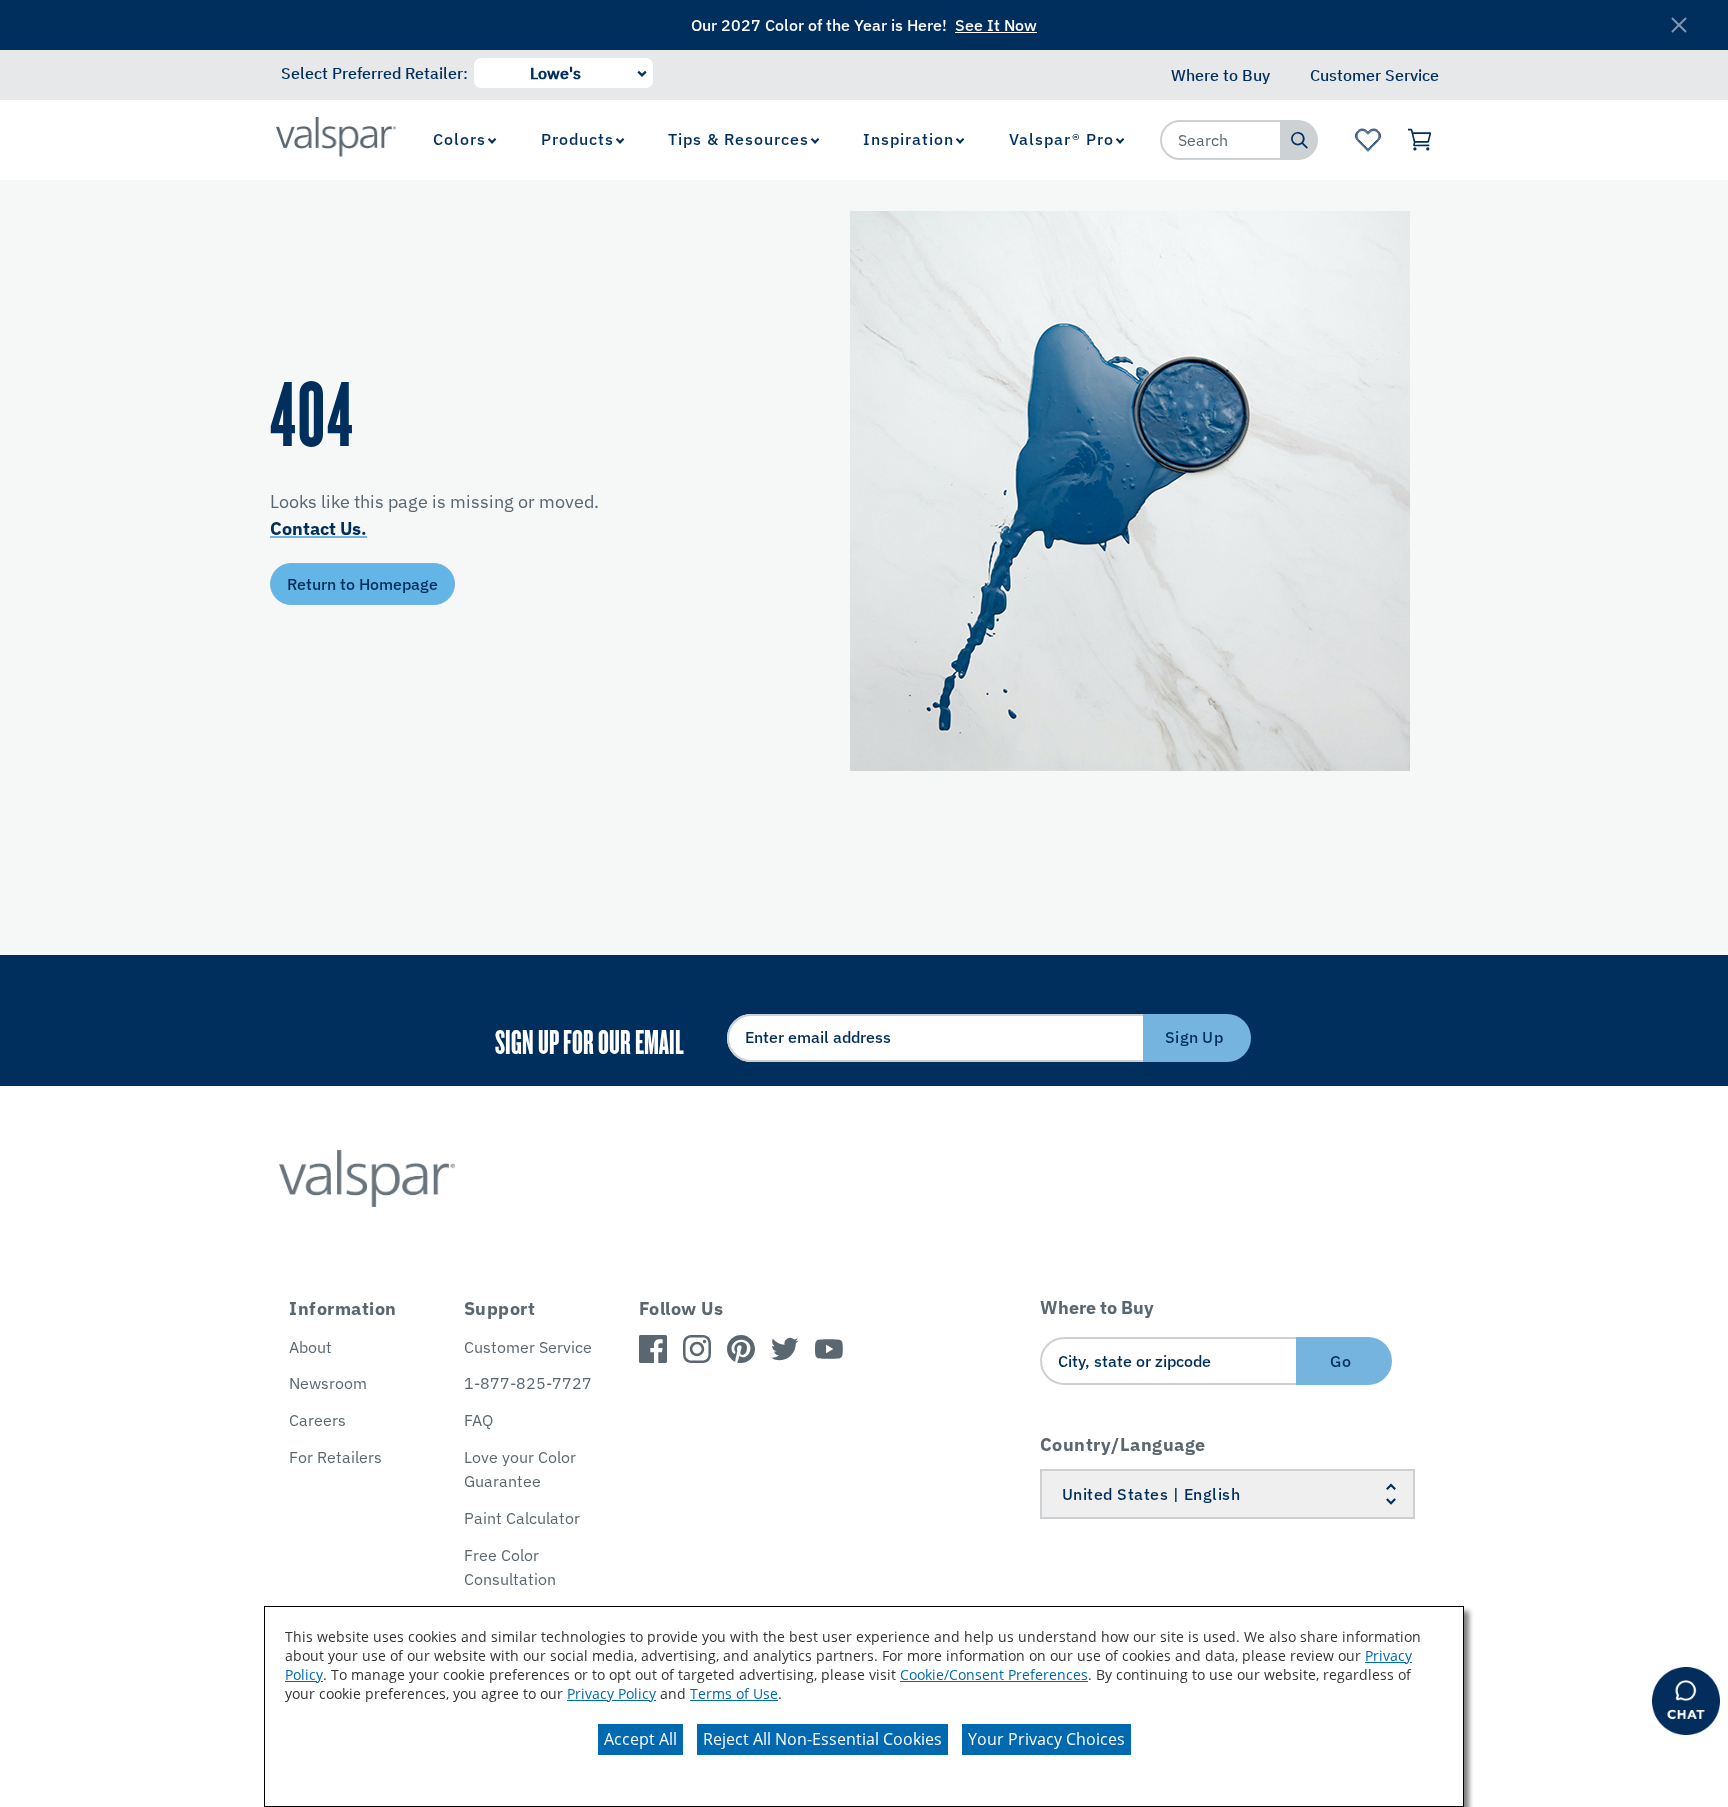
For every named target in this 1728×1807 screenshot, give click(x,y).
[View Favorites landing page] (1367, 140)
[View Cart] (1420, 140)
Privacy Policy (611, 1693)
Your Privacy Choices (1046, 1739)
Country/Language (1123, 1444)
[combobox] (1221, 140)
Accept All (640, 1739)
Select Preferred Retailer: (374, 73)
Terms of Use (734, 1693)
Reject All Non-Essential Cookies (822, 1739)
